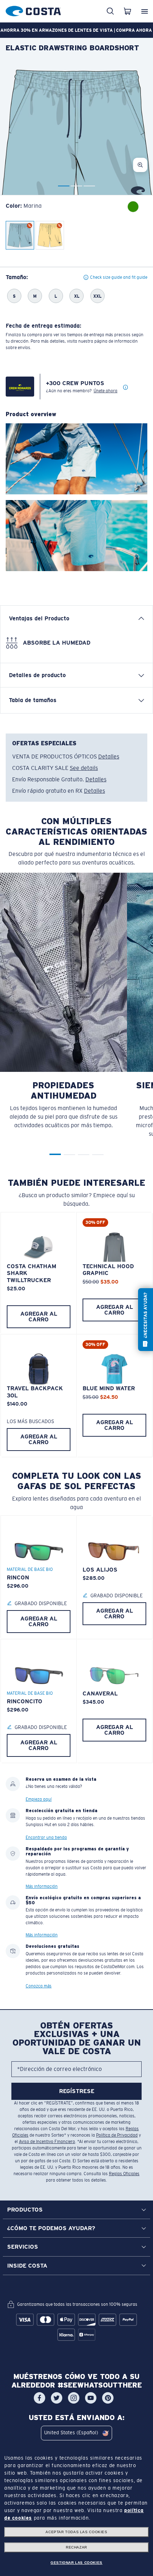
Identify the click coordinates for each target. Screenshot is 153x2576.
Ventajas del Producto (39, 618)
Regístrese (77, 2091)
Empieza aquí (39, 1799)
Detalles (109, 757)
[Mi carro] (127, 11)
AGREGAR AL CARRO (39, 1317)
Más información (42, 1886)
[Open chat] (146, 1320)
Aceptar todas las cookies (76, 2532)
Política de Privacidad (117, 2135)
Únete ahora (105, 391)
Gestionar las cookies (76, 2563)
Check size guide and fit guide (119, 277)
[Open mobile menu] (144, 11)
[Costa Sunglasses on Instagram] (74, 2398)
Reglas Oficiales (124, 2174)
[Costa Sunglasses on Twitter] (57, 2398)
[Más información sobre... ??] (126, 388)
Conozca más (39, 1986)
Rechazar (76, 2547)
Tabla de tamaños (33, 700)
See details (84, 768)
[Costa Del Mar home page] (33, 10)
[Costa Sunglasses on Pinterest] (108, 2398)
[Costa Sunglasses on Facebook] (39, 2398)
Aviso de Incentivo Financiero (47, 2142)
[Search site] (110, 11)
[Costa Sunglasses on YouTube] (91, 2398)
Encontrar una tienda (46, 1838)
